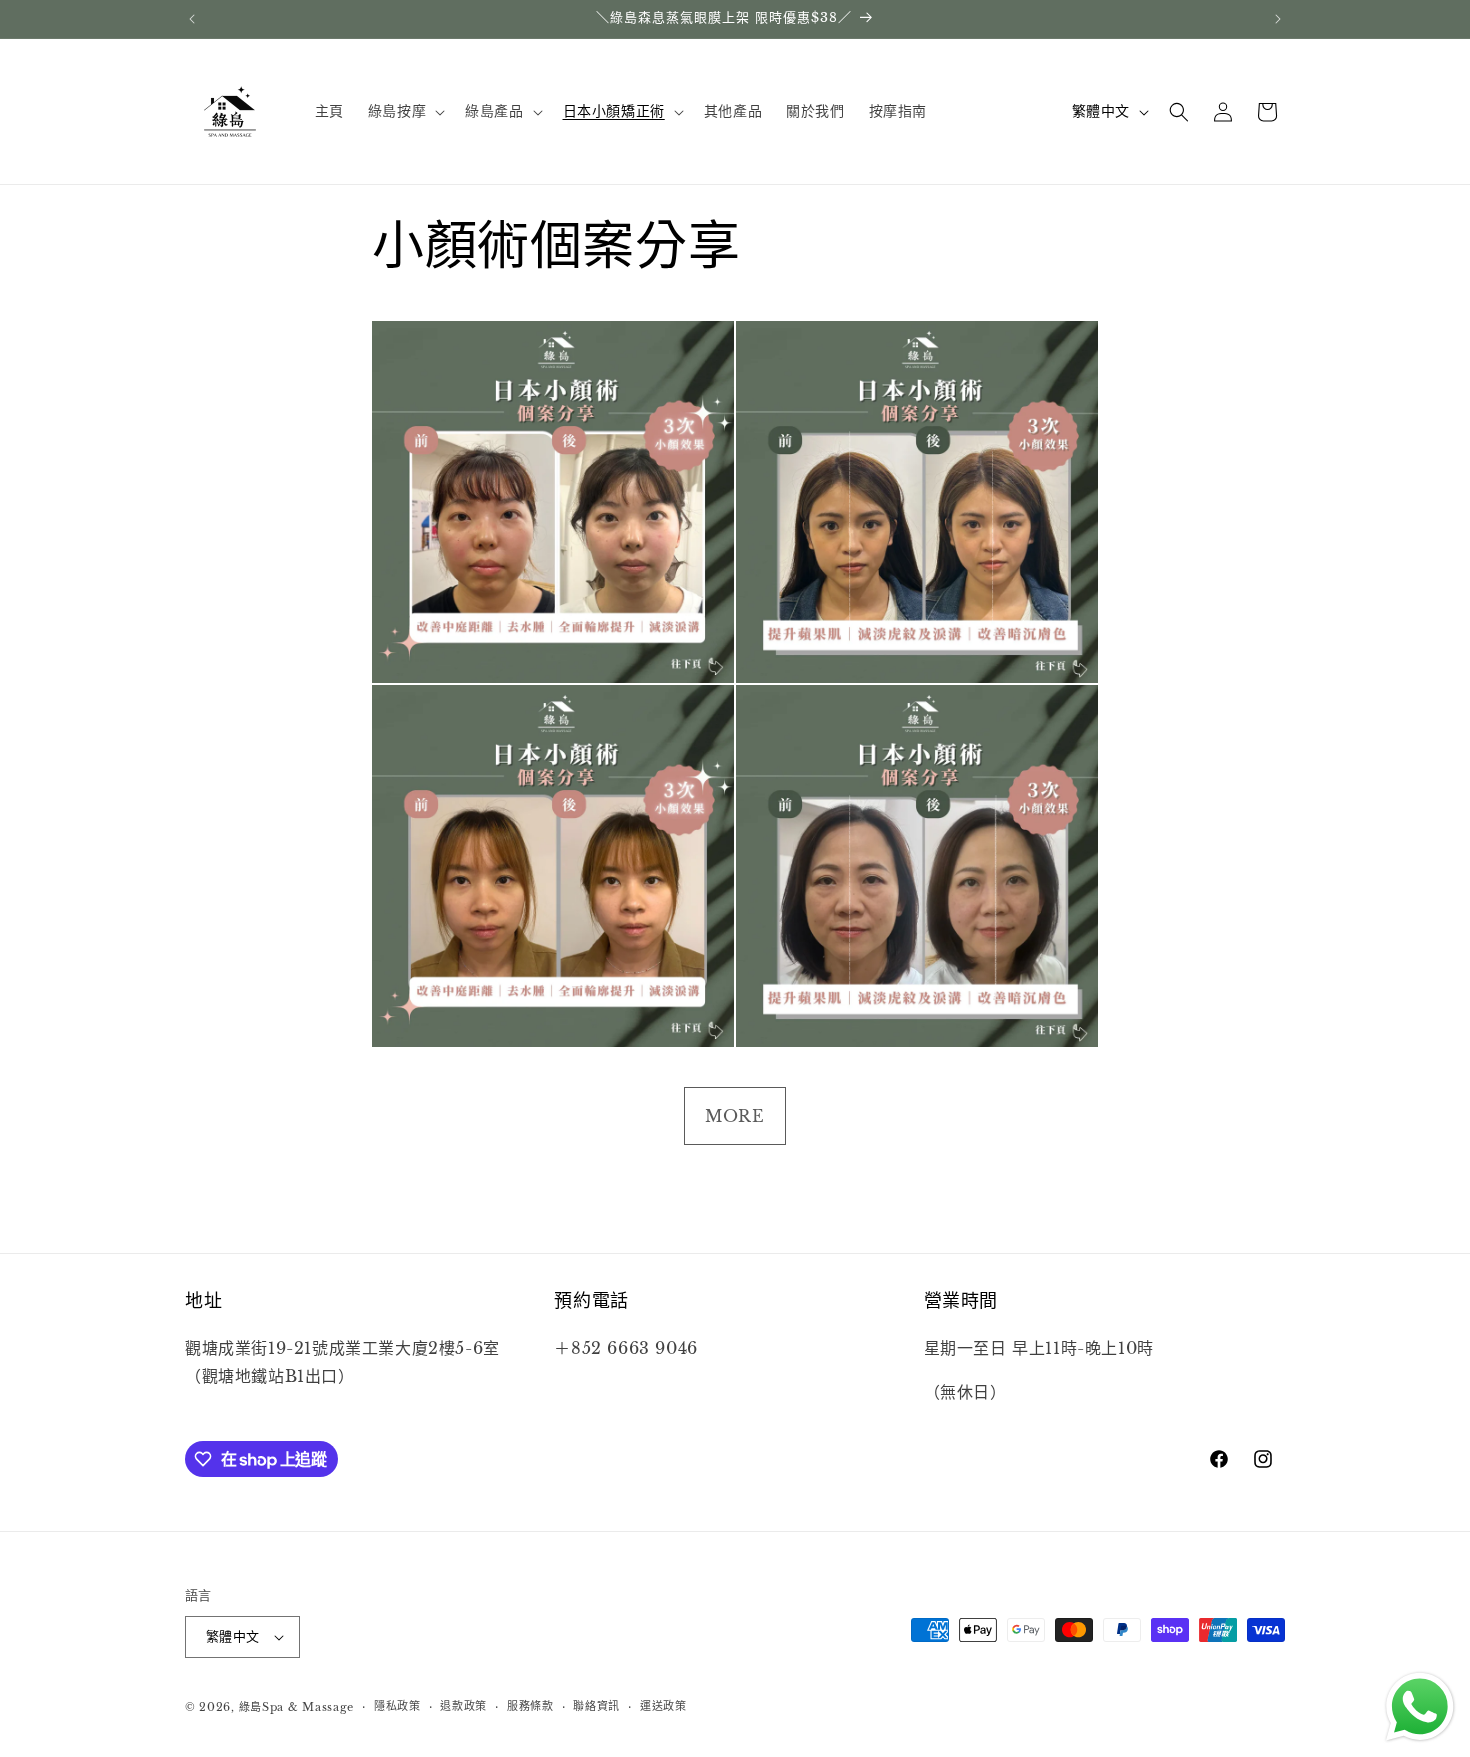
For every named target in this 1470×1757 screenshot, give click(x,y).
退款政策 (463, 1707)
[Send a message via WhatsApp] (1420, 1707)
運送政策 (663, 1707)
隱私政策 (397, 1707)
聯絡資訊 (596, 1707)
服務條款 (530, 1707)
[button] (404, 111)
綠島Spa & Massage (297, 1707)
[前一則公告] (192, 19)
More (734, 1116)
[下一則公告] (1278, 19)
